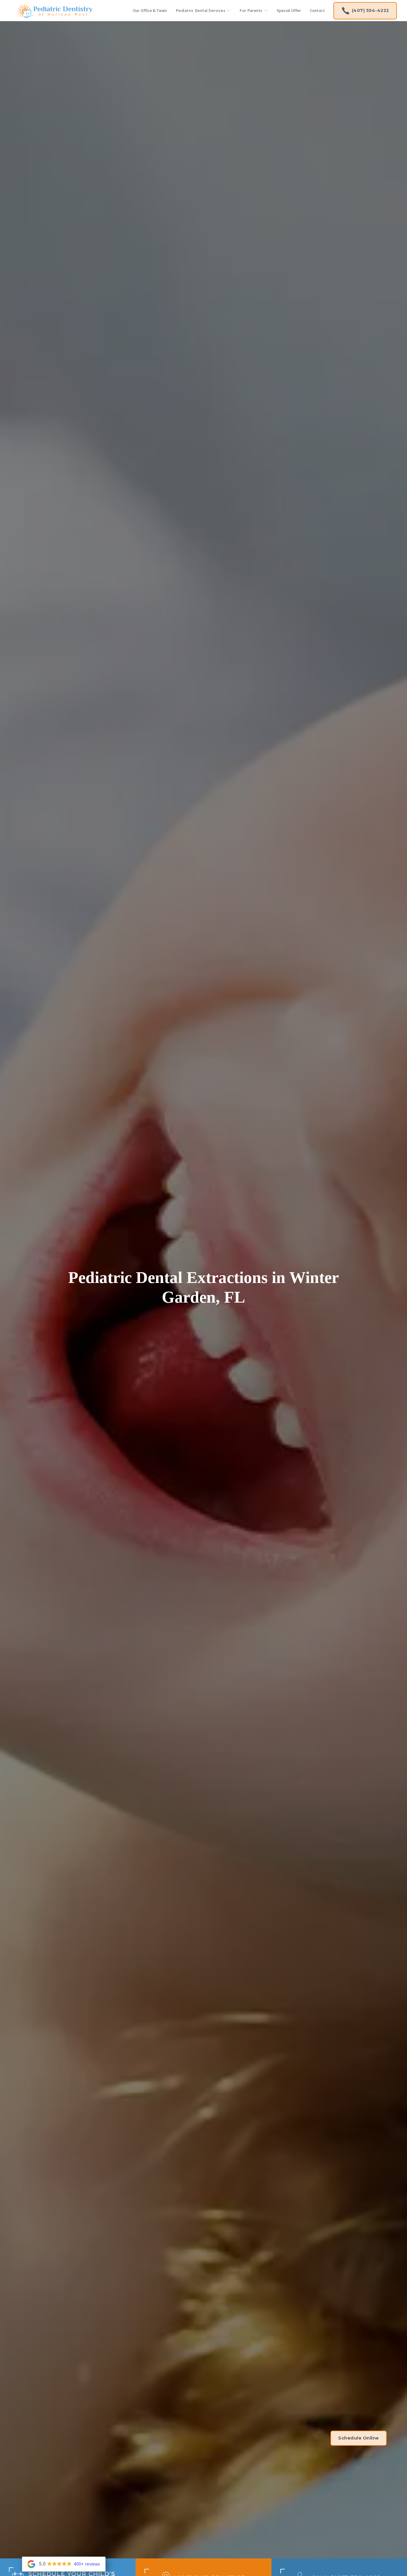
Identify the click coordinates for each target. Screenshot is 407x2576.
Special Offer (289, 10)
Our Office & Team (150, 10)
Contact (317, 10)
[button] (203, 11)
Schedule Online (359, 2438)
